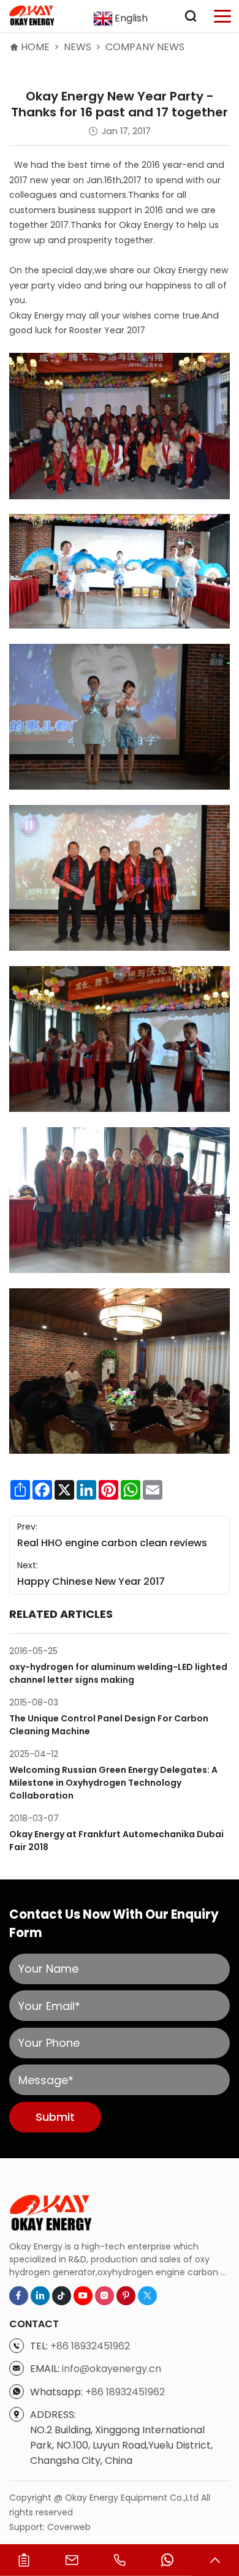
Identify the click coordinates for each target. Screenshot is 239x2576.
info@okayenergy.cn (112, 2369)
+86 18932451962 (90, 2346)
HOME (35, 47)
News (78, 47)
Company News (145, 47)
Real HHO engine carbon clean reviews (112, 1543)
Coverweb (69, 2527)
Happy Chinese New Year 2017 (91, 1581)
